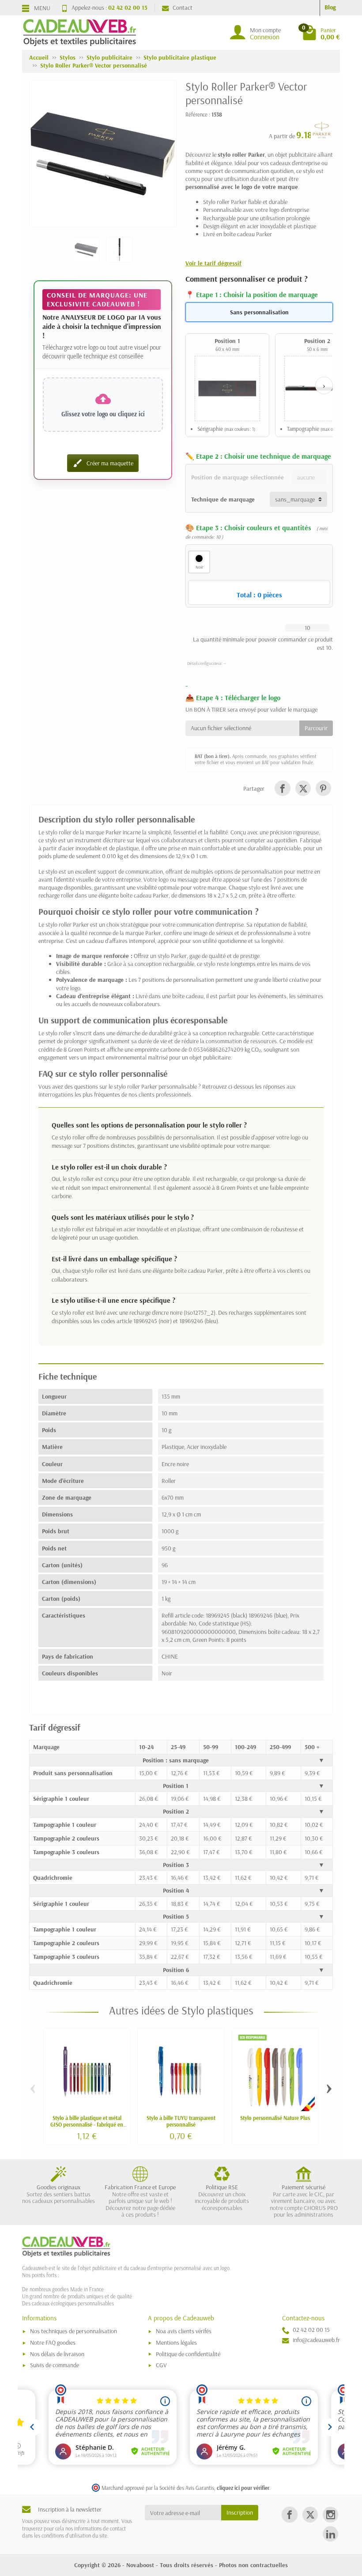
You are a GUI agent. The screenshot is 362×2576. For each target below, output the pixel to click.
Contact (183, 8)
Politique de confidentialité (188, 2354)
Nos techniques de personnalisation (74, 2331)
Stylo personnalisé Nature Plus (275, 2118)
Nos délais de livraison (57, 2354)
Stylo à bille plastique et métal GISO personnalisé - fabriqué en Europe (87, 2124)
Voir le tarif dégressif (213, 263)
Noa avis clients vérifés (184, 2331)
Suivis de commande (55, 2365)
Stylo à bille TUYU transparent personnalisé (181, 2121)
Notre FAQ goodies (53, 2342)
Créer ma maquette (103, 463)
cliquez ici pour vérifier (243, 2488)
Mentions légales (176, 2342)
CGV (161, 2365)
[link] (282, 788)
